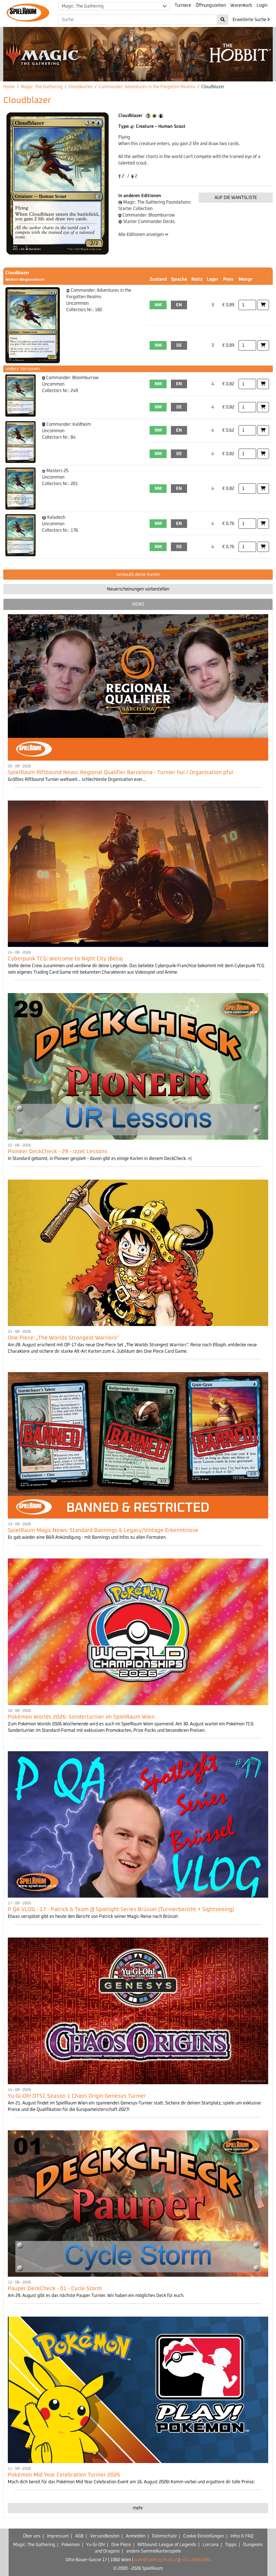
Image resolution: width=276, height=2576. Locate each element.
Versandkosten (105, 2536)
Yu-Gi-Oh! (96, 2545)
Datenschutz (164, 2536)
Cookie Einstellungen (204, 2536)
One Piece (121, 2545)
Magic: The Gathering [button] (83, 6)
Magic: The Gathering (42, 87)
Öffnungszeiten (211, 5)
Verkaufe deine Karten (138, 575)
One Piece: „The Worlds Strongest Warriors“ (63, 1338)
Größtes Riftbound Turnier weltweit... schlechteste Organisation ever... (77, 779)
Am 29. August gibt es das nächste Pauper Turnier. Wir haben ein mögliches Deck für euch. (96, 2296)
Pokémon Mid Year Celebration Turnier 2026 (64, 2475)
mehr (138, 2508)
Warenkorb (241, 5)
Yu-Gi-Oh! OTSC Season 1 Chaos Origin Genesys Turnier (77, 2096)
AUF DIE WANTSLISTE (236, 198)
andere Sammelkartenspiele (154, 2551)
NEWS (138, 604)
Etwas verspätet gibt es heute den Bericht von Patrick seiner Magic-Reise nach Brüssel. (93, 1916)
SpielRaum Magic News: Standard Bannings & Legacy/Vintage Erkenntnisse (103, 1530)
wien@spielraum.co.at (156, 2560)
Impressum (58, 2536)
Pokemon (71, 2545)
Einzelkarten (81, 87)
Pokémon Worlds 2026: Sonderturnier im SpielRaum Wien (81, 1717)
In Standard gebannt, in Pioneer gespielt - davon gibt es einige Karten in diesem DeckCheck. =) (100, 1159)
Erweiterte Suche (250, 20)
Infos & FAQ (242, 2536)
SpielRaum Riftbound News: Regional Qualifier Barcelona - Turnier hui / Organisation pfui (120, 772)
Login (262, 5)
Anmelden (136, 2536)
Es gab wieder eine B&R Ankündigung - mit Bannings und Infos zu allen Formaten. (87, 1537)
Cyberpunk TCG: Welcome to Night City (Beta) (65, 959)
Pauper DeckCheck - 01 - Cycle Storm (55, 2289)
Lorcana (211, 2545)
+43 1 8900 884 (196, 2560)
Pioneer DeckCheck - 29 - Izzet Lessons (58, 1152)
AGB (79, 2536)
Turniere (183, 5)
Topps (231, 2545)
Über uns (32, 2536)
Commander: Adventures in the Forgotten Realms (147, 87)
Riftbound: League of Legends (167, 2545)
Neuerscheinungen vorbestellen (138, 589)
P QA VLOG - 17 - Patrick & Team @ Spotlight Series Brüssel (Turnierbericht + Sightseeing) (121, 1909)
